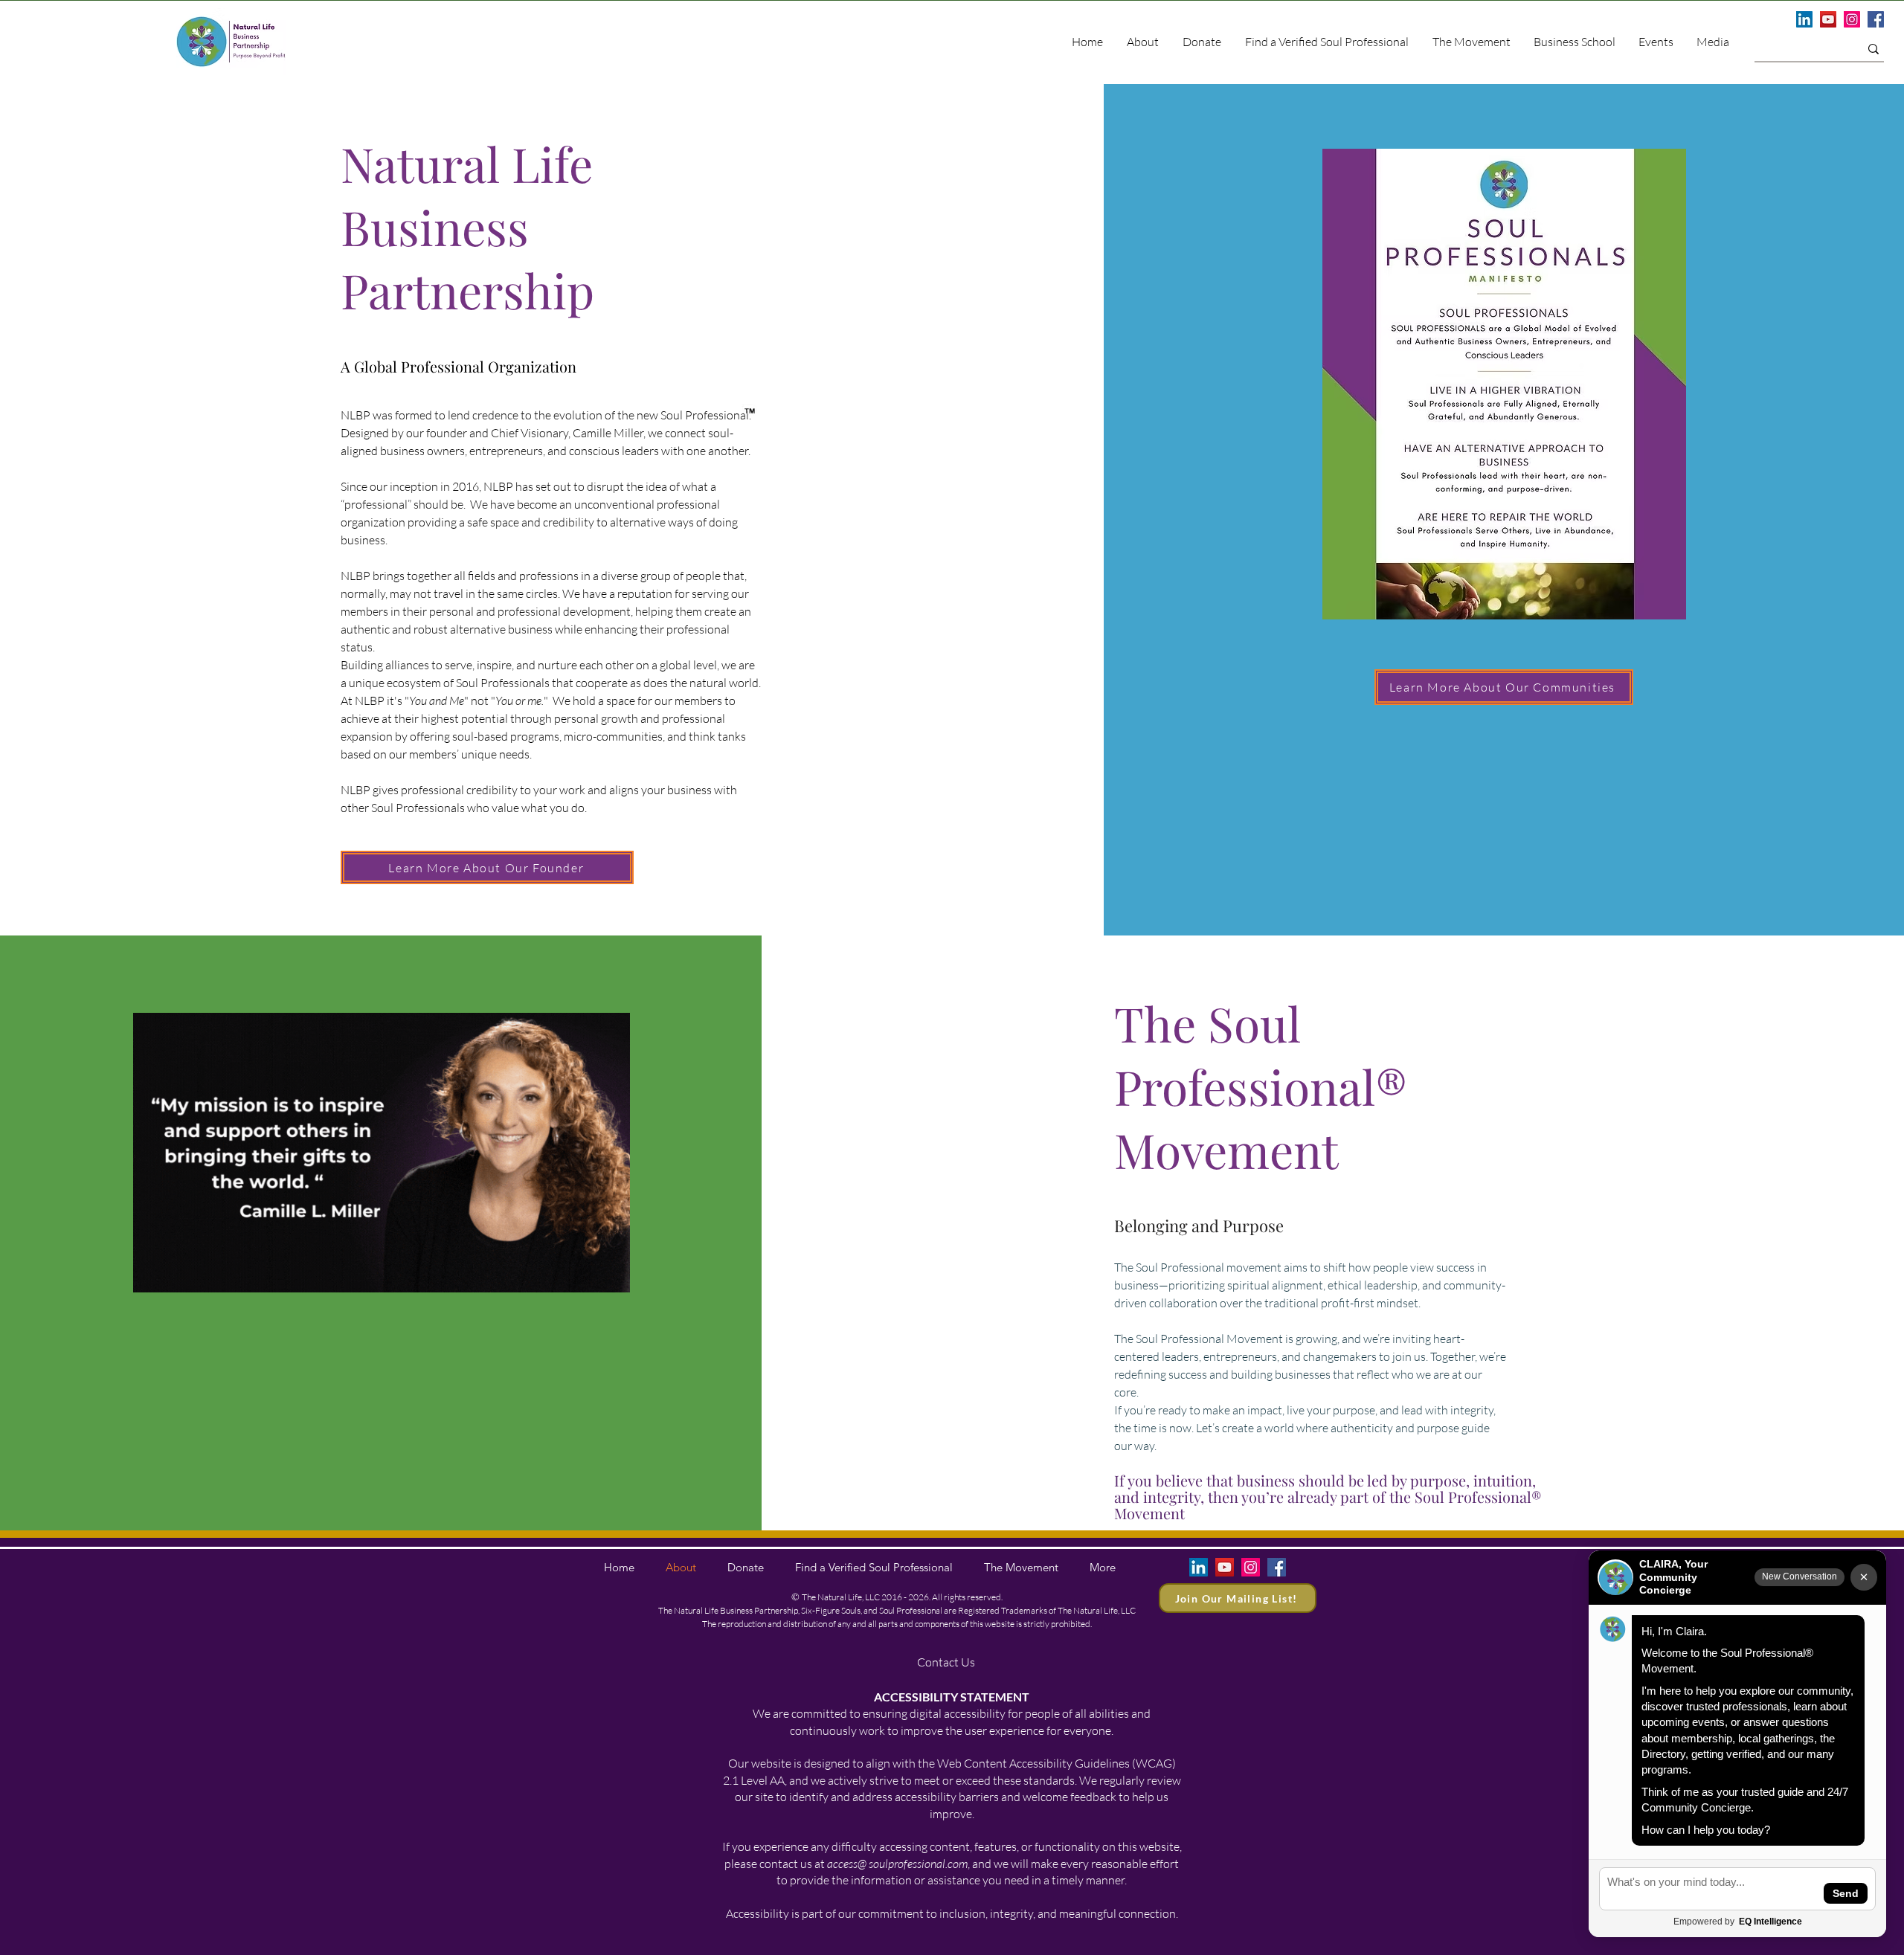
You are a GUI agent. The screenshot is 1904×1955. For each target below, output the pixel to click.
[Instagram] (1852, 19)
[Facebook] (1876, 19)
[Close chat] (1864, 1577)
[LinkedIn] (1804, 19)
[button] (1712, 42)
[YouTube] (1828, 19)
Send (1846, 1893)
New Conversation (1800, 1576)
